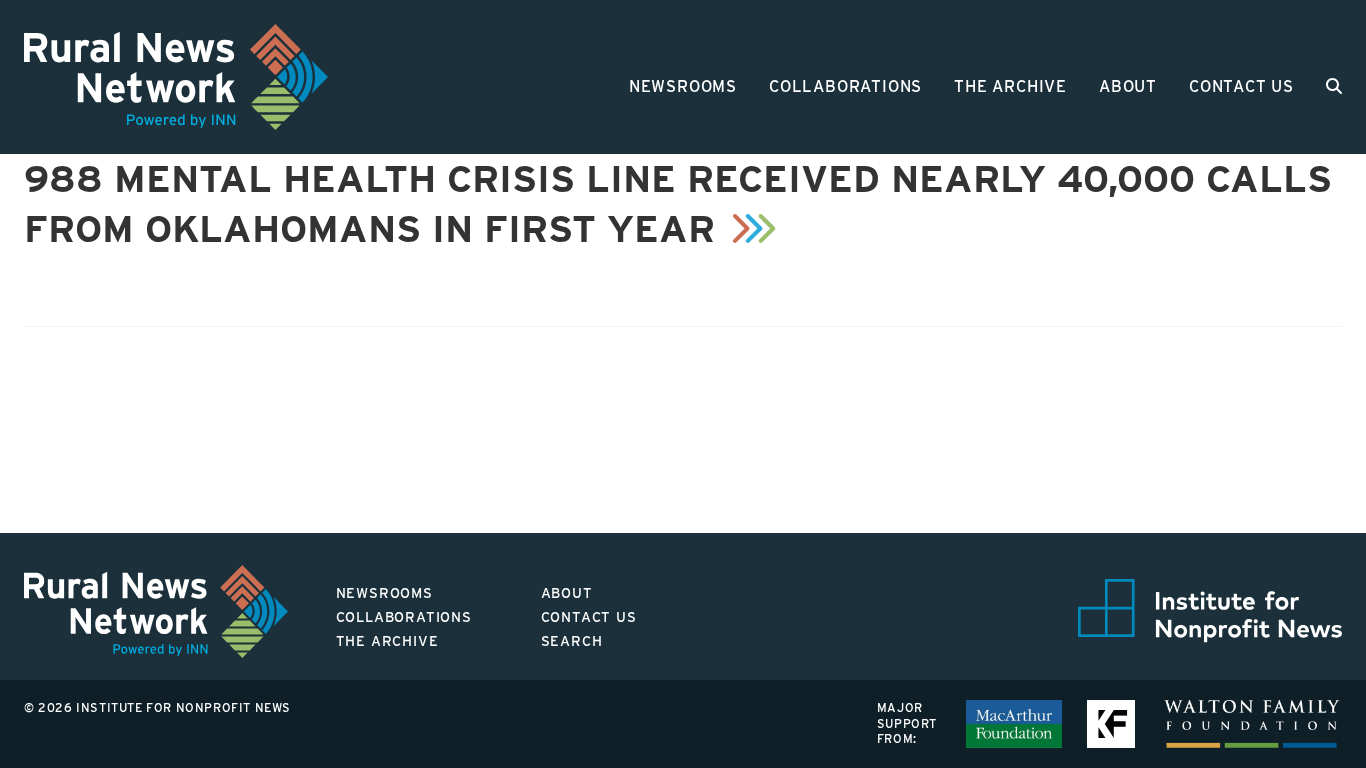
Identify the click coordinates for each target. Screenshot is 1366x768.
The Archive (1010, 86)
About (1128, 86)
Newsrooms (683, 86)
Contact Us (1241, 86)
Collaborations (845, 86)
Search (572, 641)
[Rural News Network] (176, 77)
